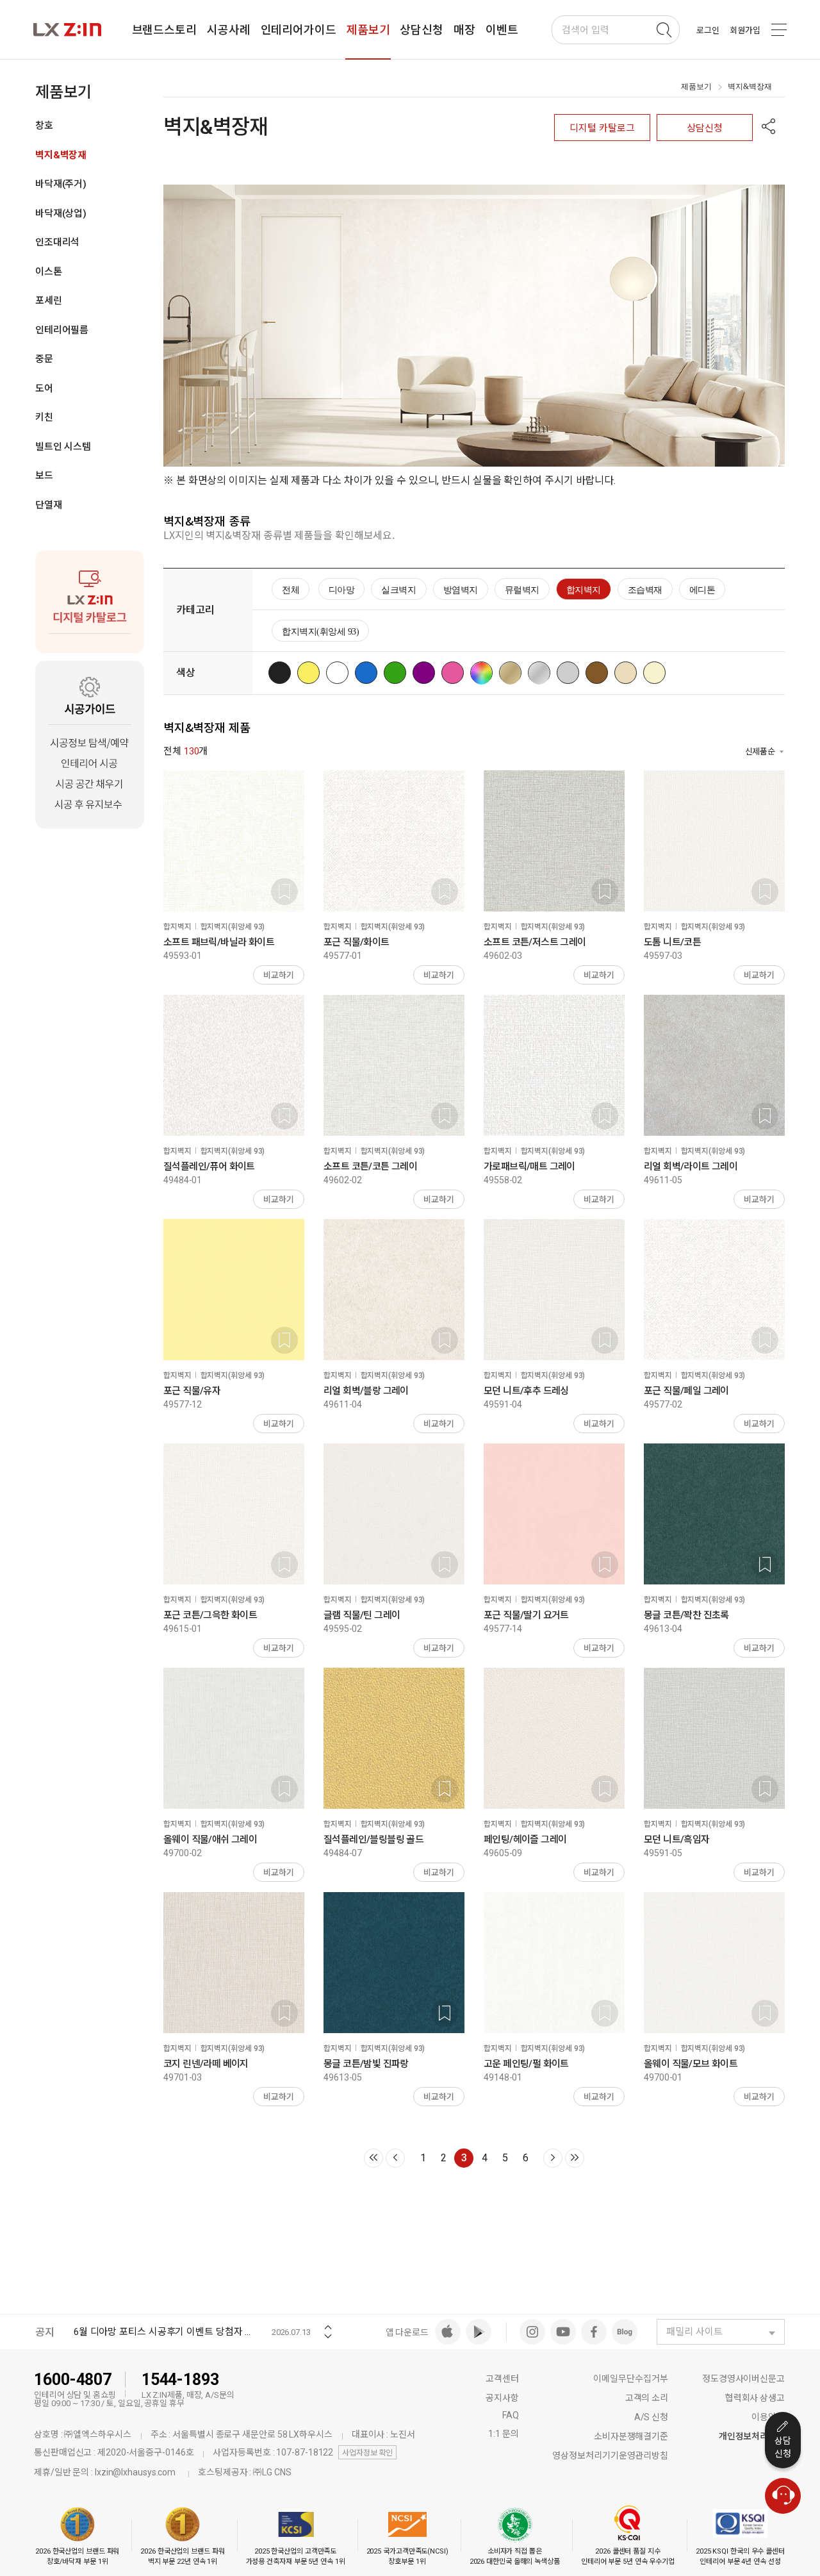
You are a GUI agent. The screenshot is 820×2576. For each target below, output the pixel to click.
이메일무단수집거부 (631, 2379)
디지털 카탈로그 (602, 128)
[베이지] (629, 673)
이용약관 (768, 2417)
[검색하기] (664, 30)
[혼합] (485, 673)
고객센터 (502, 2379)
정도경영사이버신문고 (743, 2379)
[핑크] (456, 673)
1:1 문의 (503, 2434)
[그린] (398, 673)
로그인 (708, 30)
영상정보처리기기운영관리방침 (610, 2456)
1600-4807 (73, 2380)
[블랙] (283, 673)
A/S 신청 (651, 2417)
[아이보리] (658, 673)
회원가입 (745, 30)
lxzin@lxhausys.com (135, 2472)
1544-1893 (180, 2380)
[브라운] (600, 673)
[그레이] (571, 673)
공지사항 (502, 2398)
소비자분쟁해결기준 (631, 2436)
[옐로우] (312, 673)
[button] (769, 128)
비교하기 (279, 975)
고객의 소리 (647, 2398)
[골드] (513, 673)
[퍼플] (427, 673)
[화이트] (340, 673)
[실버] (542, 673)
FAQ (511, 2415)
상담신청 (705, 128)
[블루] (369, 673)
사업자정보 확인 (367, 2453)
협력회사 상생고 (755, 2398)
